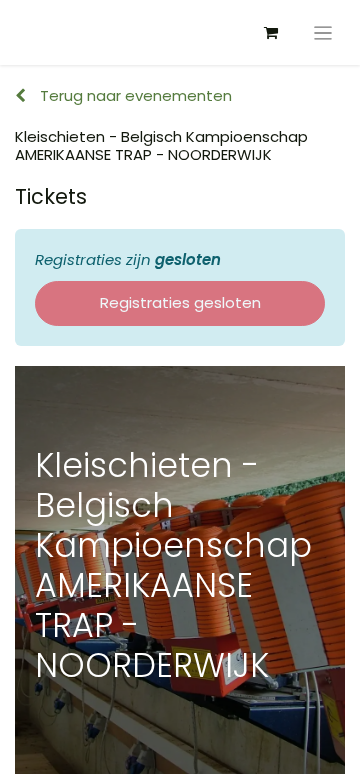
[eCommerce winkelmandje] (271, 33)
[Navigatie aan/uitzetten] (323, 32)
